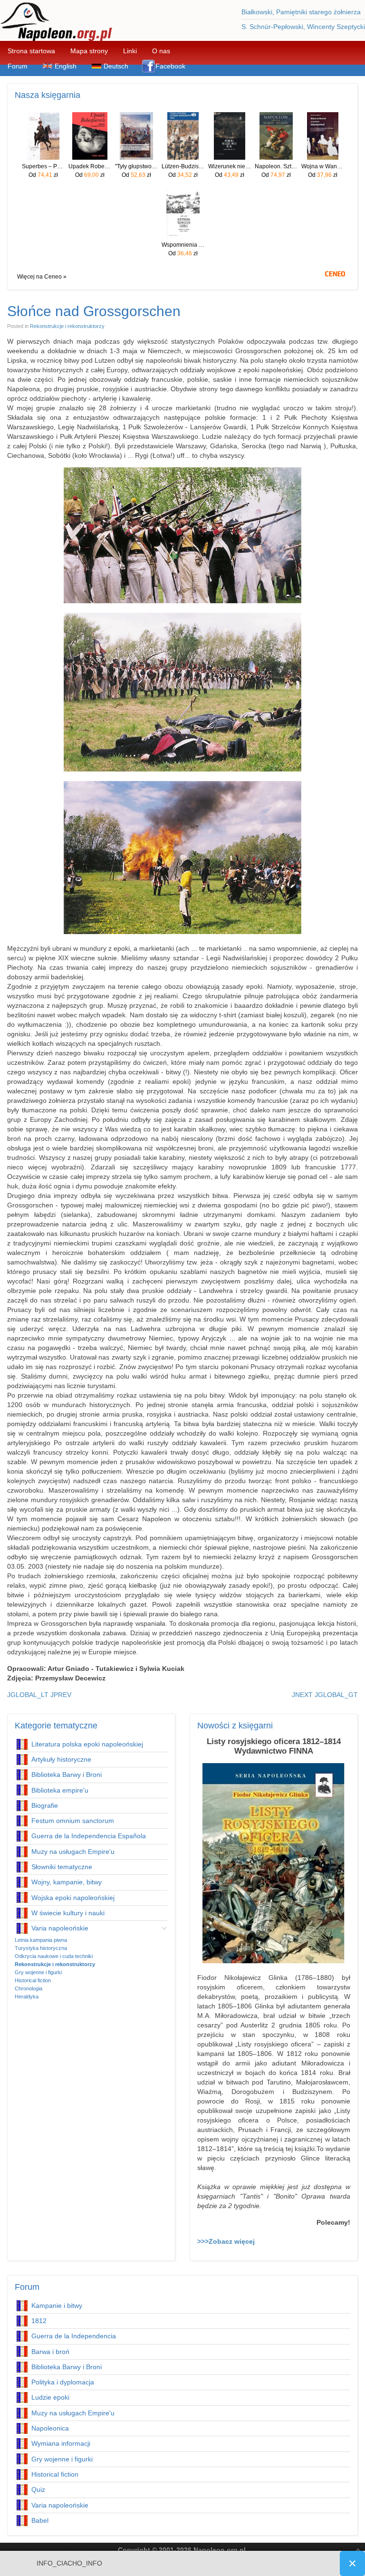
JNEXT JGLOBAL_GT (325, 1695)
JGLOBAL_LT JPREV (39, 1695)
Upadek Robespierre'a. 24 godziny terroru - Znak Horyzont (90, 166)
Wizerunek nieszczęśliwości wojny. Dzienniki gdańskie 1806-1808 (230, 166)
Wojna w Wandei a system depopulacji (323, 166)
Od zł (43, 175)
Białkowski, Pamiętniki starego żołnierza (301, 12)
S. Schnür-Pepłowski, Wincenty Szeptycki (303, 27)
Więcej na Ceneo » (42, 277)
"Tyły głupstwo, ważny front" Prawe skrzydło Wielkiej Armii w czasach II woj (136, 166)
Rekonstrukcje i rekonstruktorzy (67, 326)
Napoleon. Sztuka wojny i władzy (276, 166)
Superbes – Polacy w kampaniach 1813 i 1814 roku (43, 166)
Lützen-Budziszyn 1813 (183, 166)
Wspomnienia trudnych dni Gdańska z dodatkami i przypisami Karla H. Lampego (183, 245)
